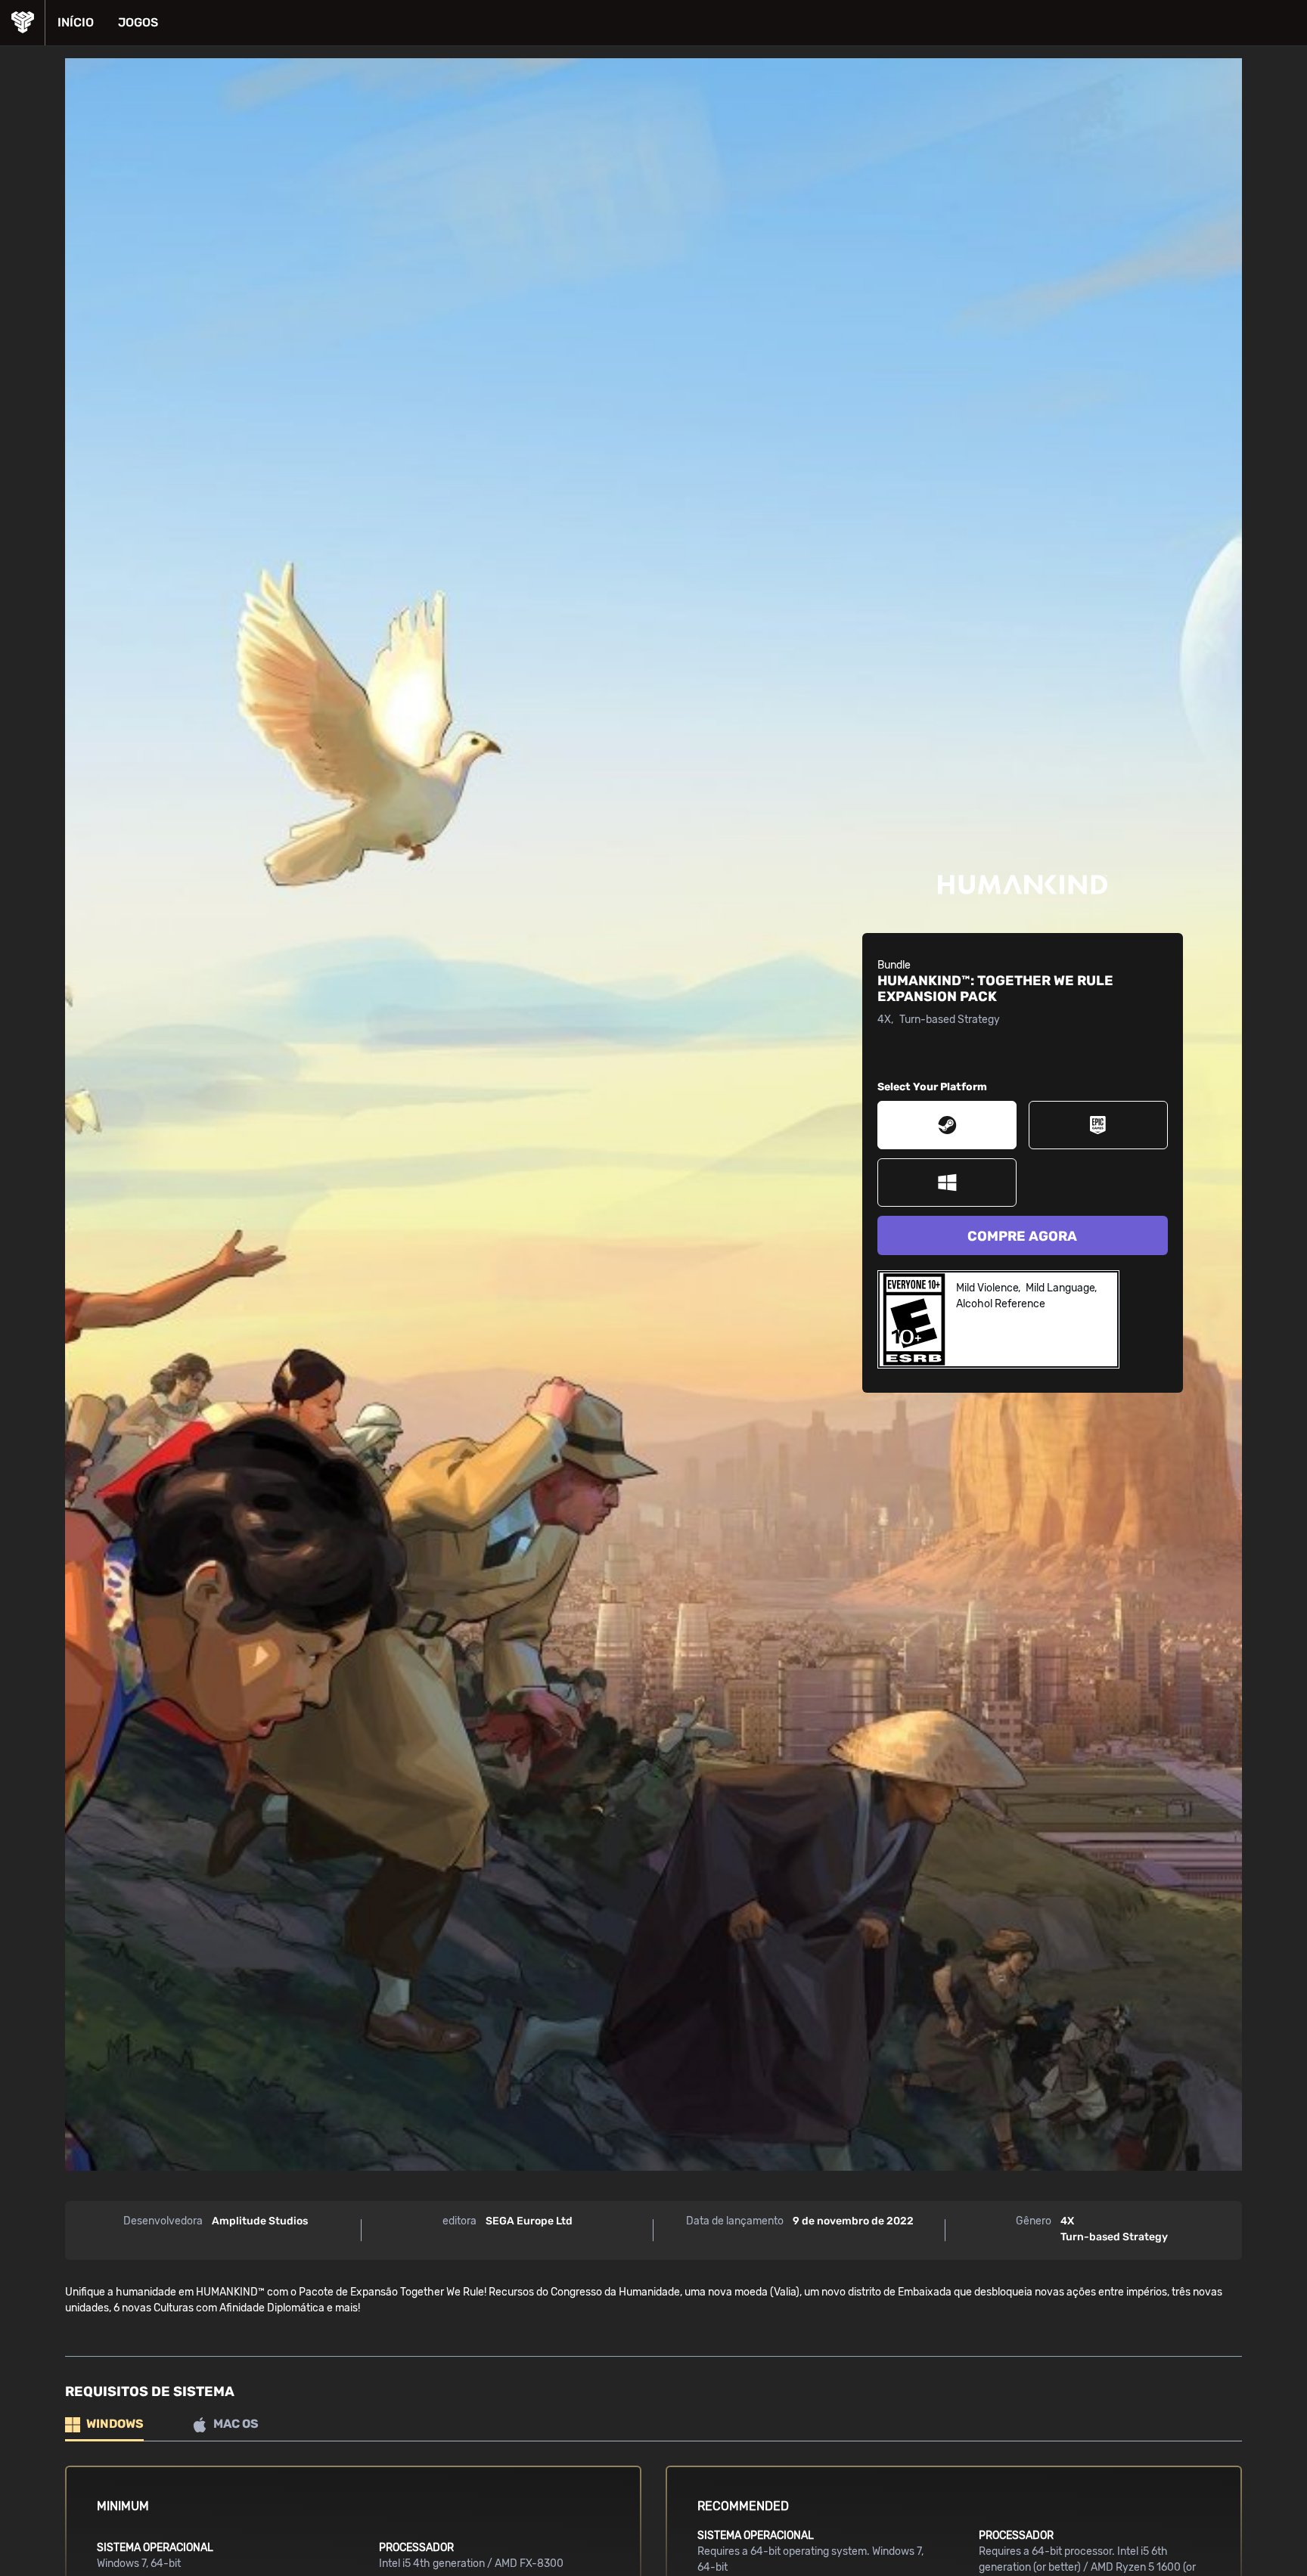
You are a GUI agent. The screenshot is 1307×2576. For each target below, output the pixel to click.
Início (76, 22)
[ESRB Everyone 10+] (914, 1319)
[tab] (104, 2425)
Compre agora (1022, 1236)
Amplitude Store (22, 23)
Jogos (138, 22)
